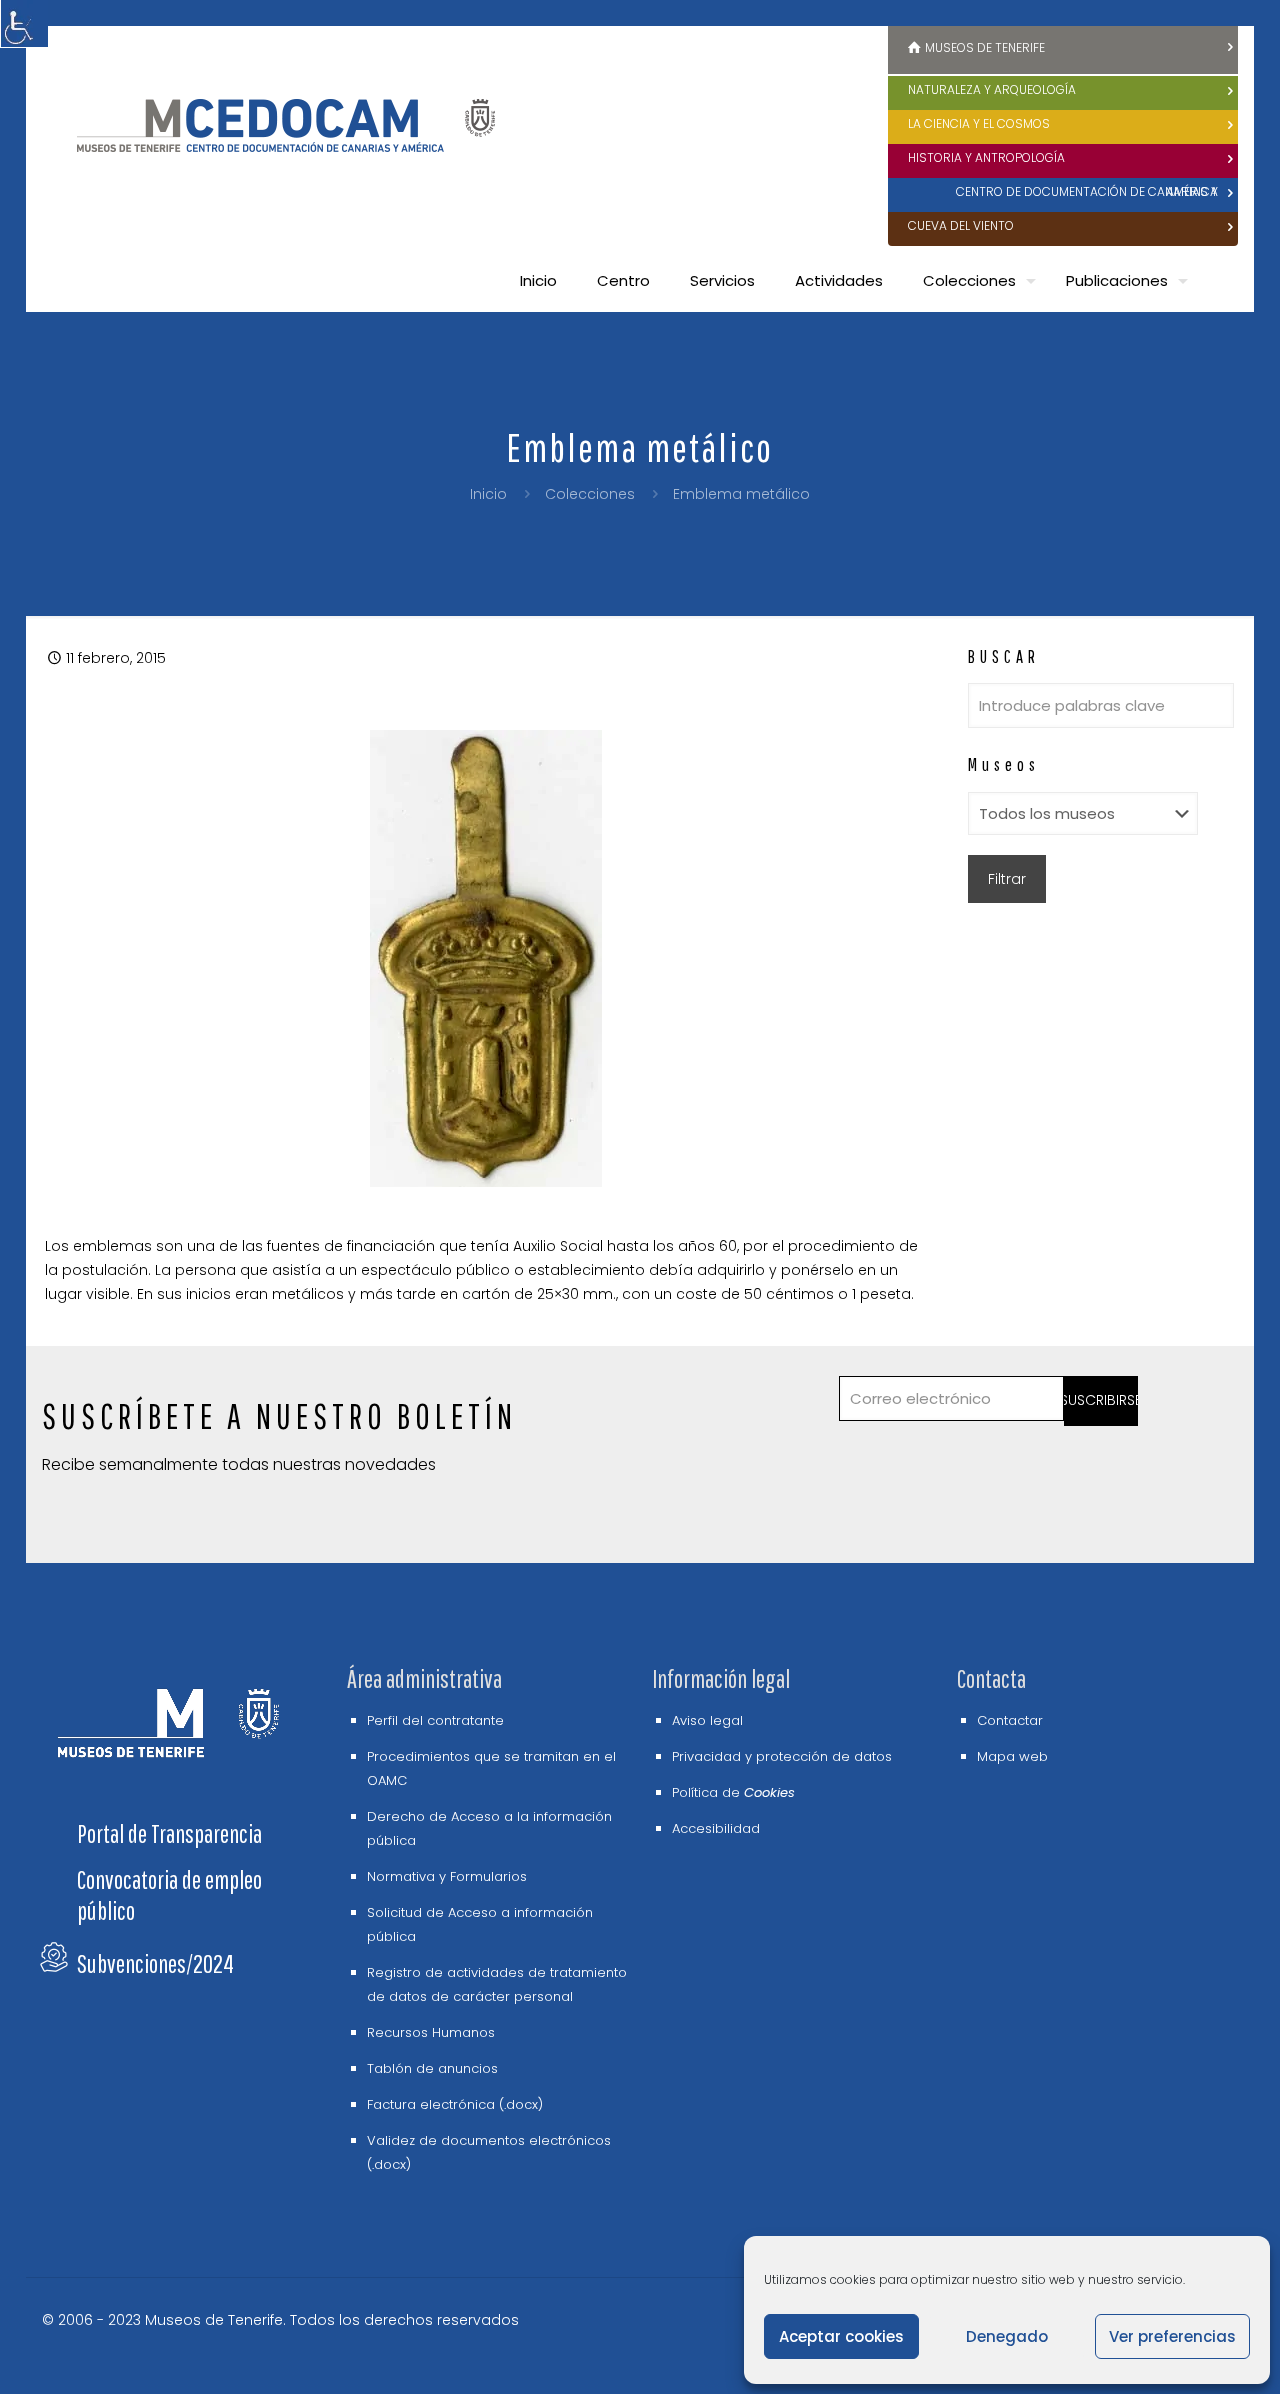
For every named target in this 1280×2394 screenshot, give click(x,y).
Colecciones (590, 494)
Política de (733, 1792)
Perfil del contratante (435, 1720)
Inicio (488, 494)
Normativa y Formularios (447, 1876)
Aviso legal (707, 1720)
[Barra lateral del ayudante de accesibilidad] (24, 24)
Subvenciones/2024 (155, 1963)
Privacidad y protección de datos (782, 1756)
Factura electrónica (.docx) (455, 2104)
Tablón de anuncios (432, 2068)
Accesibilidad (716, 1828)
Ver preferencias (1172, 2336)
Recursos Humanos (431, 2032)
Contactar (1010, 1720)
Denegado (1007, 2336)
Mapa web (1012, 1756)
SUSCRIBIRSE (1101, 1400)
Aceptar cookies (841, 2336)
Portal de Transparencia (169, 1833)
